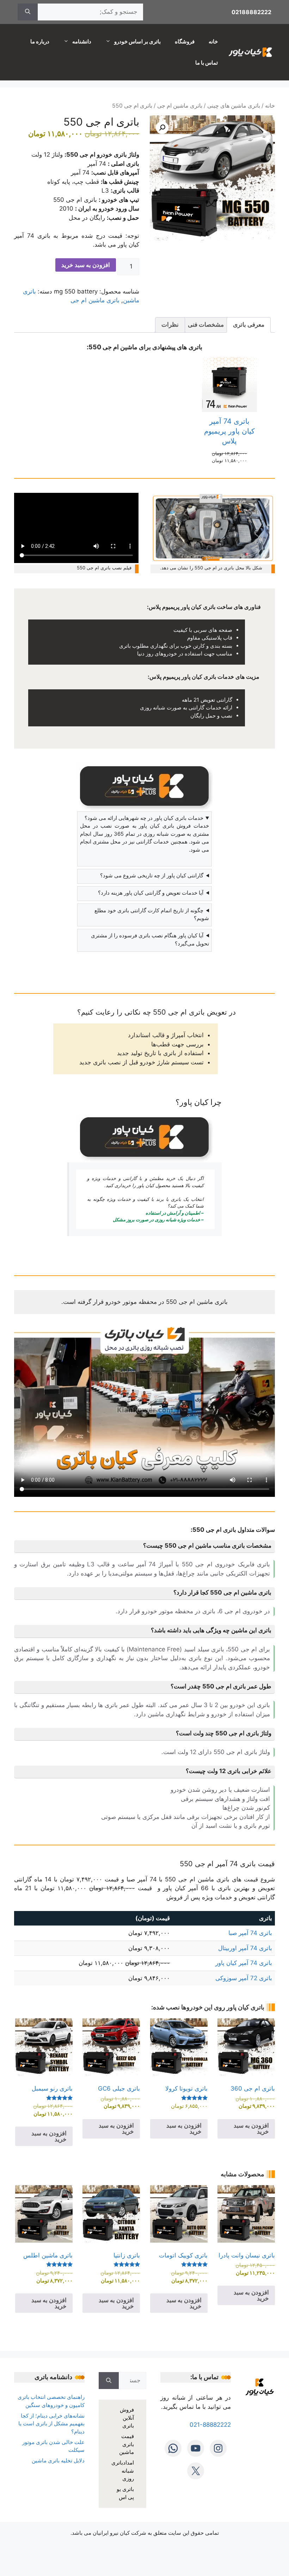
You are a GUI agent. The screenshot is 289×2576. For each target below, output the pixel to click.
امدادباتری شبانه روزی (123, 2471)
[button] (162, 128)
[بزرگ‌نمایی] (266, 502)
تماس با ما (207, 63)
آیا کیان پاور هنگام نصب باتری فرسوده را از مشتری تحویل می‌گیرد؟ (150, 939)
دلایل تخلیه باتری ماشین (58, 2460)
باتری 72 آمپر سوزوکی (244, 1978)
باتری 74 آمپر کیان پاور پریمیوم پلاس (229, 431)
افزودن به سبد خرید (86, 265)
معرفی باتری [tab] (249, 325)
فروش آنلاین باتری (127, 2418)
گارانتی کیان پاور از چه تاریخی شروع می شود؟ (152, 875)
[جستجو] (28, 12)
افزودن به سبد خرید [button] (251, 2128)
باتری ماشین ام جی (180, 106)
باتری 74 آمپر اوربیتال (245, 1948)
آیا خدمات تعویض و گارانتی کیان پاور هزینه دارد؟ (151, 893)
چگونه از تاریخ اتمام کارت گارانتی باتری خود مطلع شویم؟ (152, 914)
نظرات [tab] (170, 325)
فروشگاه (185, 41)
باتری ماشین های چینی (234, 106)
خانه (213, 41)
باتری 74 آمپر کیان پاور (244, 1963)
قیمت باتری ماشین (127, 2444)
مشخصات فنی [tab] (206, 325)
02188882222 (251, 12)
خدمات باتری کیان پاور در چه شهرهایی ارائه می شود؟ (144, 818)
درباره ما (40, 41)
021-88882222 (210, 2425)
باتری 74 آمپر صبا (250, 1933)
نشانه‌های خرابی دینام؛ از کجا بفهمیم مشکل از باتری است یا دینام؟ (51, 2424)
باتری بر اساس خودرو (137, 41)
